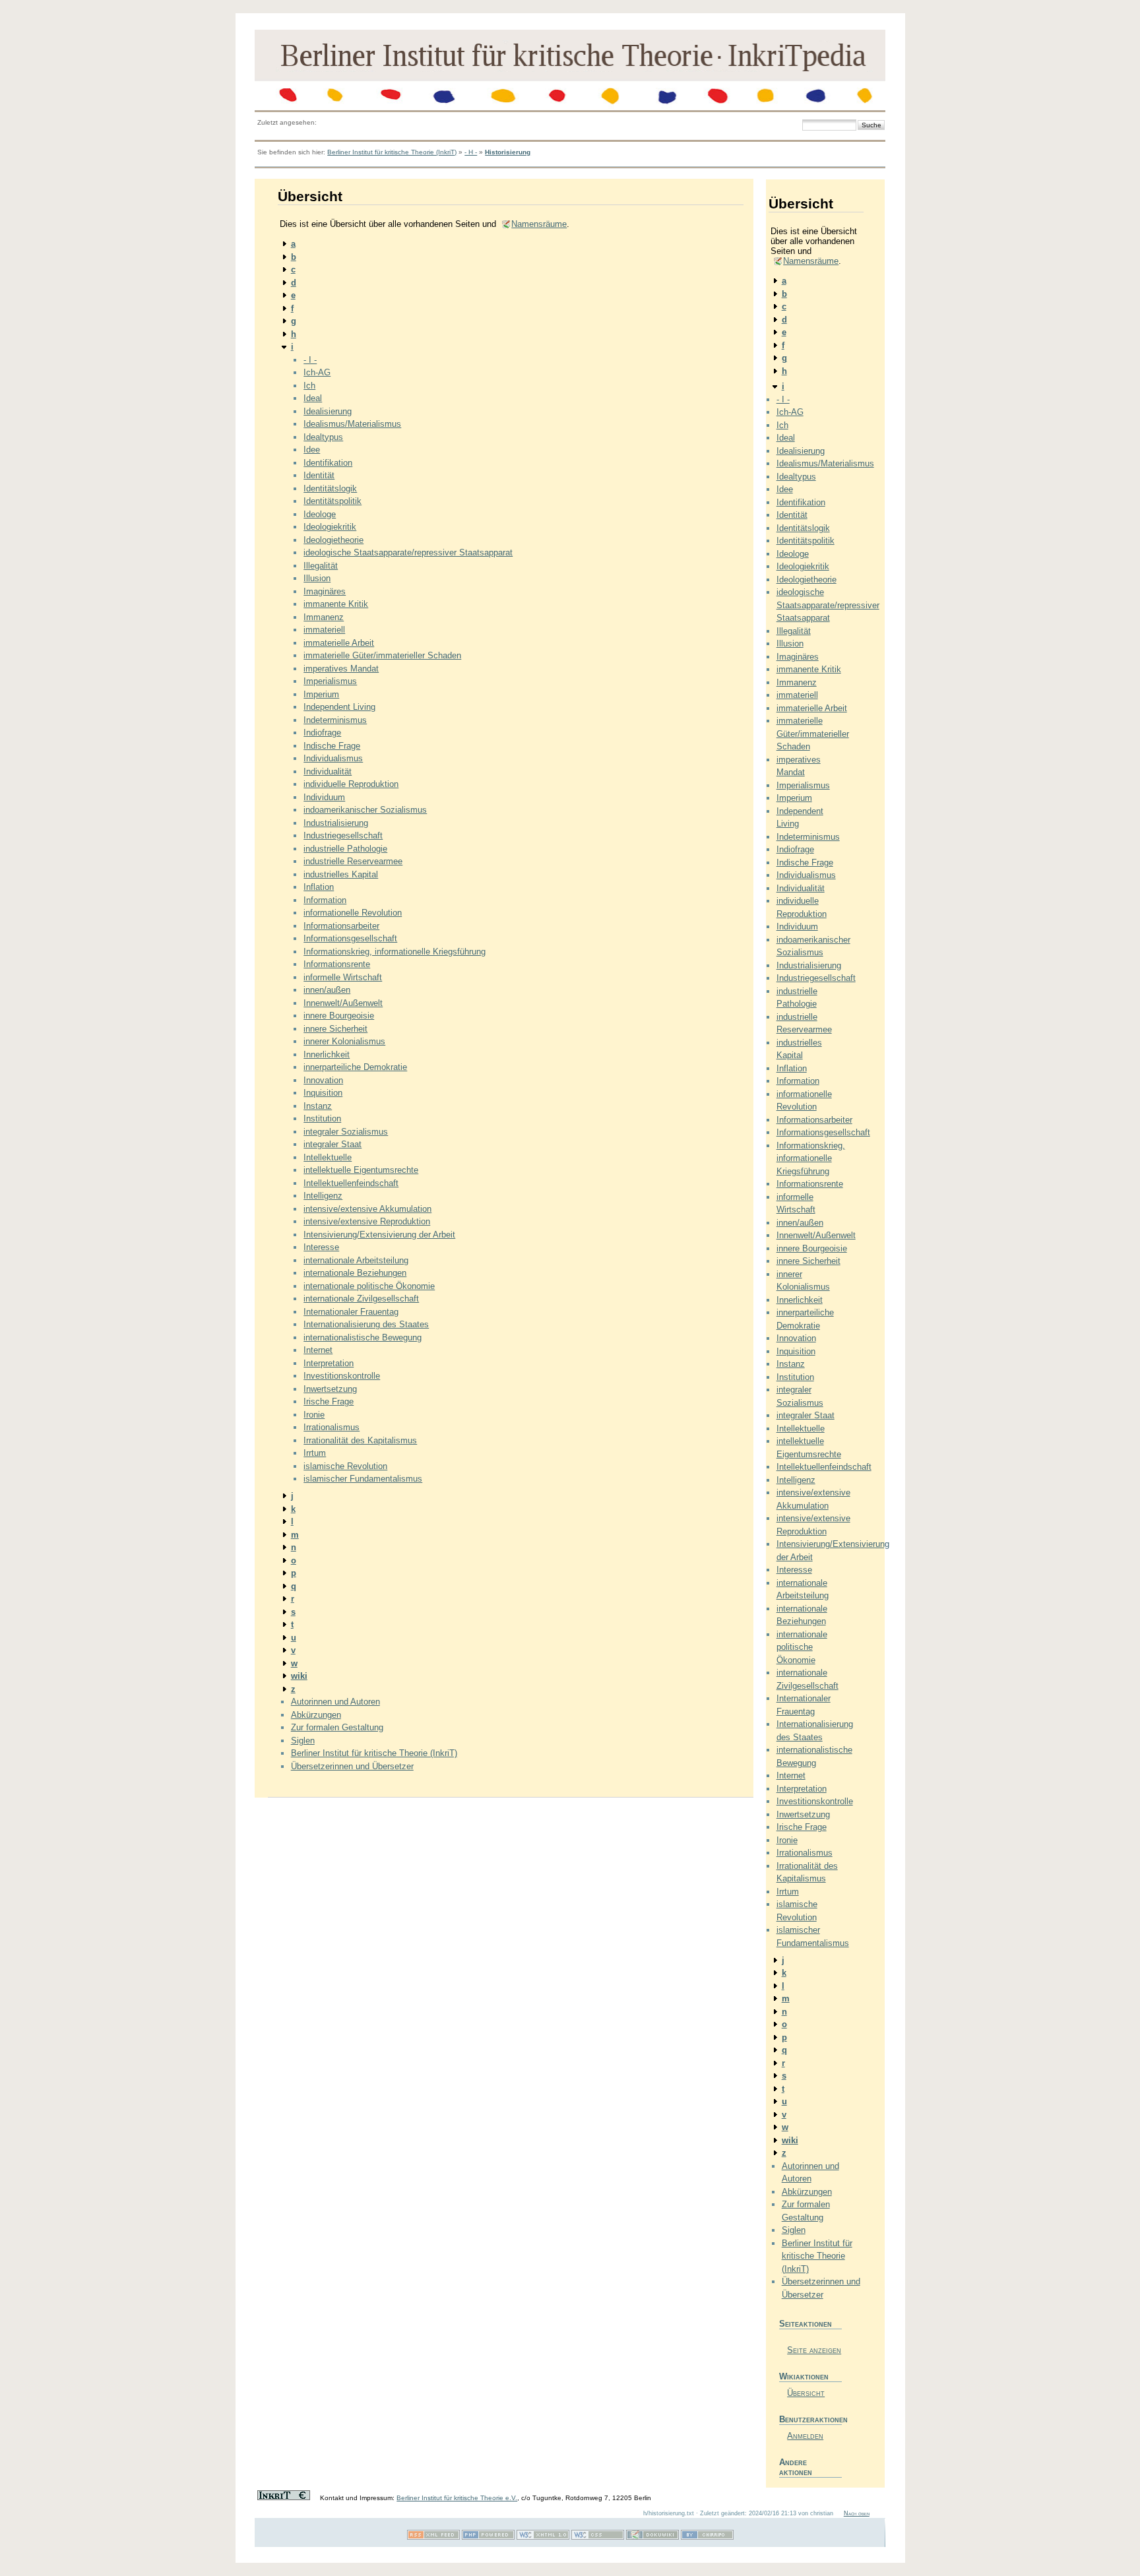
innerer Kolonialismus (344, 1041)
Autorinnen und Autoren (335, 1702)
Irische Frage (329, 1401)
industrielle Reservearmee (353, 861)
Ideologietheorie (333, 540)
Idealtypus (323, 437)
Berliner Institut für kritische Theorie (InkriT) (392, 152)
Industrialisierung (336, 823)
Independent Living (339, 707)
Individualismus (333, 758)
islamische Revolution (345, 1466)
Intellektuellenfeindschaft (351, 1183)
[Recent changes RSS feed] (433, 2537)
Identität (319, 475)
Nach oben (857, 2513)
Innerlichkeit (327, 1054)
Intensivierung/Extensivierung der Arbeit (379, 1235)
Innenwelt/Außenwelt (343, 1003)
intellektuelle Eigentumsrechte (361, 1170)
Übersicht (806, 2393)
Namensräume (539, 224)
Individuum (324, 797)
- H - (471, 152)
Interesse (321, 1247)
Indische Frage (332, 746)
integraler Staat (332, 1144)
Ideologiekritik (330, 527)
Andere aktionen (796, 2467)
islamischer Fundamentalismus (363, 1479)
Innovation (323, 1080)
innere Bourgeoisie (339, 1016)
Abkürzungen (316, 1715)
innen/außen (327, 990)
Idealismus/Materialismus (352, 424)
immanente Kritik (336, 604)
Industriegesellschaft (343, 835)
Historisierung (508, 152)
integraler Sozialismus (346, 1132)
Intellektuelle (328, 1157)
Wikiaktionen (804, 2376)
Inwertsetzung (330, 1389)
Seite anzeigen (814, 2350)
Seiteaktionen (806, 2324)
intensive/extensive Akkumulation (367, 1209)
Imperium (321, 694)
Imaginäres (325, 591)
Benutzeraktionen (810, 2419)
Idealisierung (328, 411)
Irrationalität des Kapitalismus (360, 1440)
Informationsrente (337, 964)
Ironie (314, 1415)
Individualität (328, 771)
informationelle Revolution (353, 913)
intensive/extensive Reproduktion (367, 1221)
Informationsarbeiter (341, 926)
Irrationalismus (332, 1427)
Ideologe (320, 514)
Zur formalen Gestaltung (337, 1727)
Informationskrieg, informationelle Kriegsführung (395, 952)
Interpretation (329, 1363)
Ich (309, 386)
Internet (318, 1350)
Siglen (303, 1741)
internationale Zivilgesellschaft (361, 1299)
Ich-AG (317, 372)
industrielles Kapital (341, 874)
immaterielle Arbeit (339, 643)
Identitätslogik (330, 488)
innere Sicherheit (335, 1029)
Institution (322, 1118)
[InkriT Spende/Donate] (284, 2498)
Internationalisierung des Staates (366, 1324)
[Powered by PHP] (488, 2537)
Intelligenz (323, 1196)
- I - (310, 360)
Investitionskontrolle (342, 1376)
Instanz (318, 1106)
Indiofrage (322, 733)
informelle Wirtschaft (343, 977)
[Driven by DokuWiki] (652, 2537)
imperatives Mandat (341, 669)
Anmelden (805, 2436)
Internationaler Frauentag (351, 1312)
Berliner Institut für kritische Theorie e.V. (457, 2498)
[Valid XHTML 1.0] (543, 2537)
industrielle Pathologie (345, 849)
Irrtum (315, 1453)
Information (325, 900)
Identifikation (328, 463)
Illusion (317, 578)
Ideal (313, 398)
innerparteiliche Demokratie (355, 1067)
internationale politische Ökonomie (369, 1286)
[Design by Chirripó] (707, 2537)
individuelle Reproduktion (351, 784)
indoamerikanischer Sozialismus (365, 810)
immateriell (324, 630)
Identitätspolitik (332, 501)
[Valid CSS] (598, 2537)
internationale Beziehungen (355, 1273)
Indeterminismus (335, 720)
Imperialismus (330, 681)
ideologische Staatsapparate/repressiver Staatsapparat (408, 552)
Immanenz (324, 617)
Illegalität (321, 566)
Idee (312, 450)
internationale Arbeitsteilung (356, 1260)
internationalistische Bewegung (363, 1337)
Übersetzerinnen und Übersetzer (352, 1766)
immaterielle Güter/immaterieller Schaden (382, 655)
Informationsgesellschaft (350, 938)
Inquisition (323, 1093)
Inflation (319, 887)
